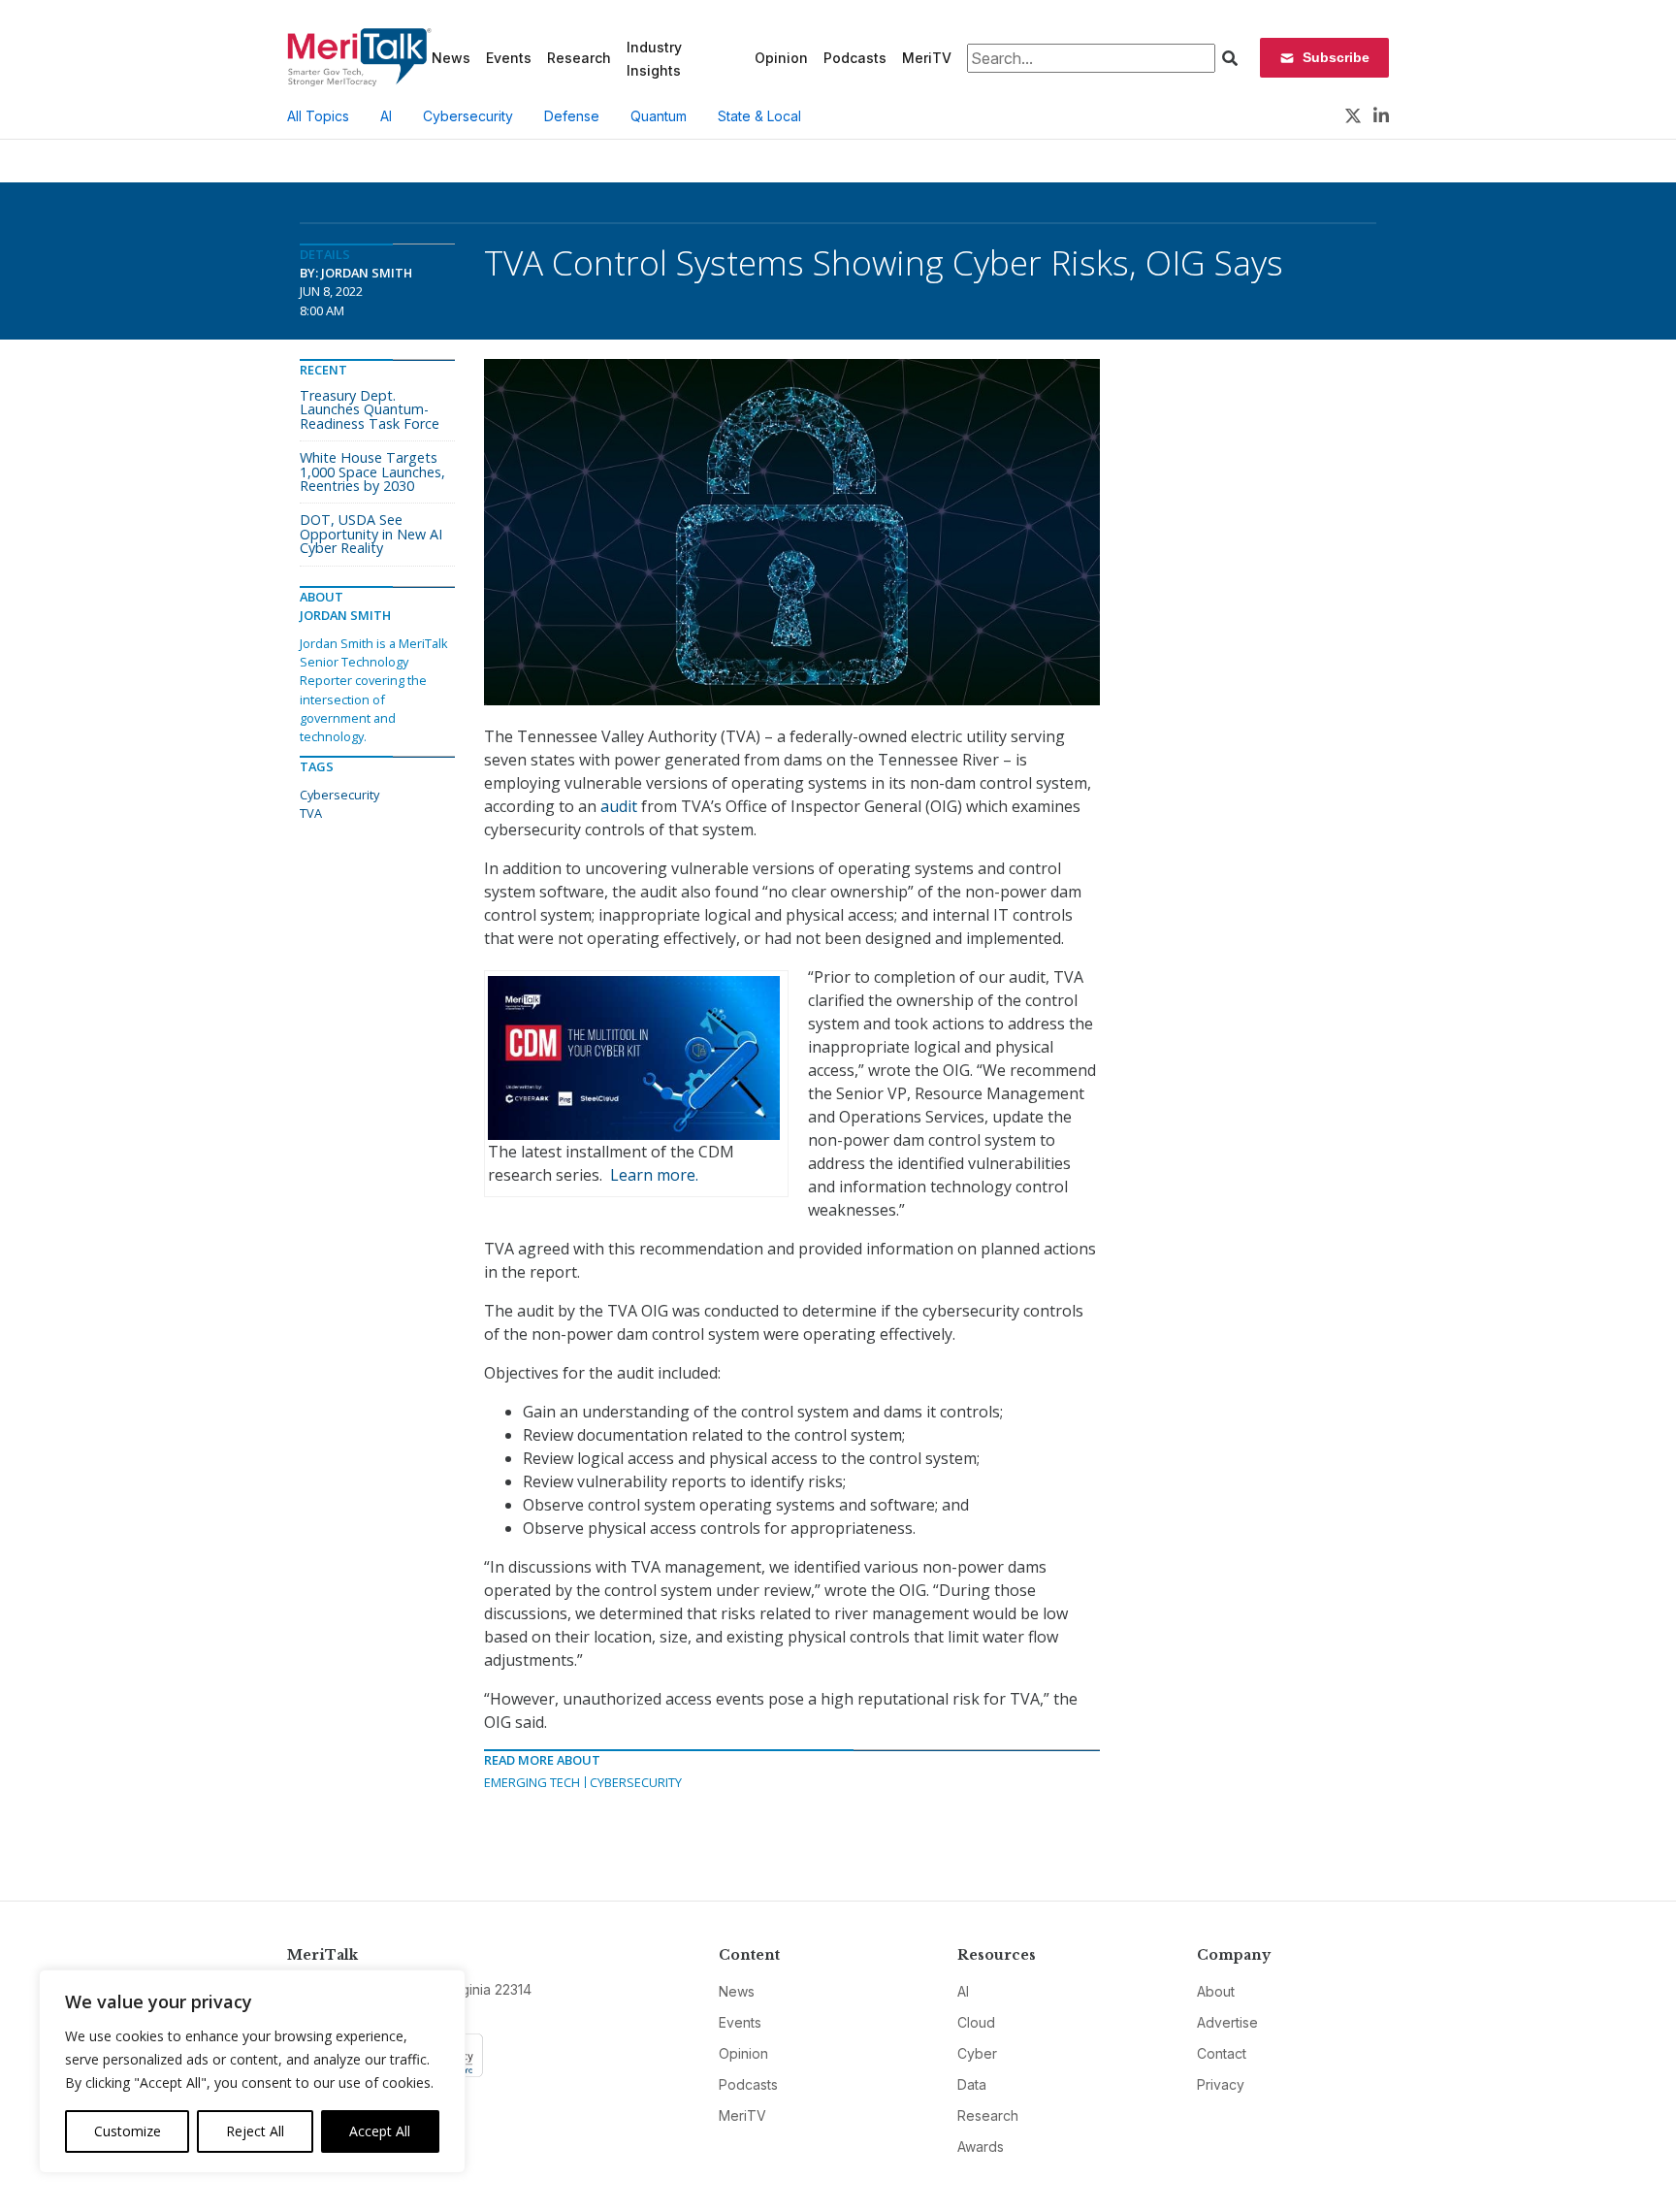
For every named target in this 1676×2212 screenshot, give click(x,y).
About (1216, 1991)
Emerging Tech (532, 1782)
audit (619, 806)
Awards (981, 2147)
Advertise (1227, 2022)
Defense (572, 116)
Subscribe (1336, 57)
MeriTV (927, 58)
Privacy (1221, 2084)
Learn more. (654, 1175)
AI (386, 116)
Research (579, 58)
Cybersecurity (468, 116)
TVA (311, 813)
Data (972, 2084)
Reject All (255, 2131)
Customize (128, 2131)
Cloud (976, 2022)
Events (509, 58)
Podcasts (855, 58)
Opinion (781, 58)
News (451, 58)
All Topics (318, 116)
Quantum (659, 116)
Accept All (380, 2131)
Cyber (977, 2053)
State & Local (759, 116)
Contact (1222, 2053)
